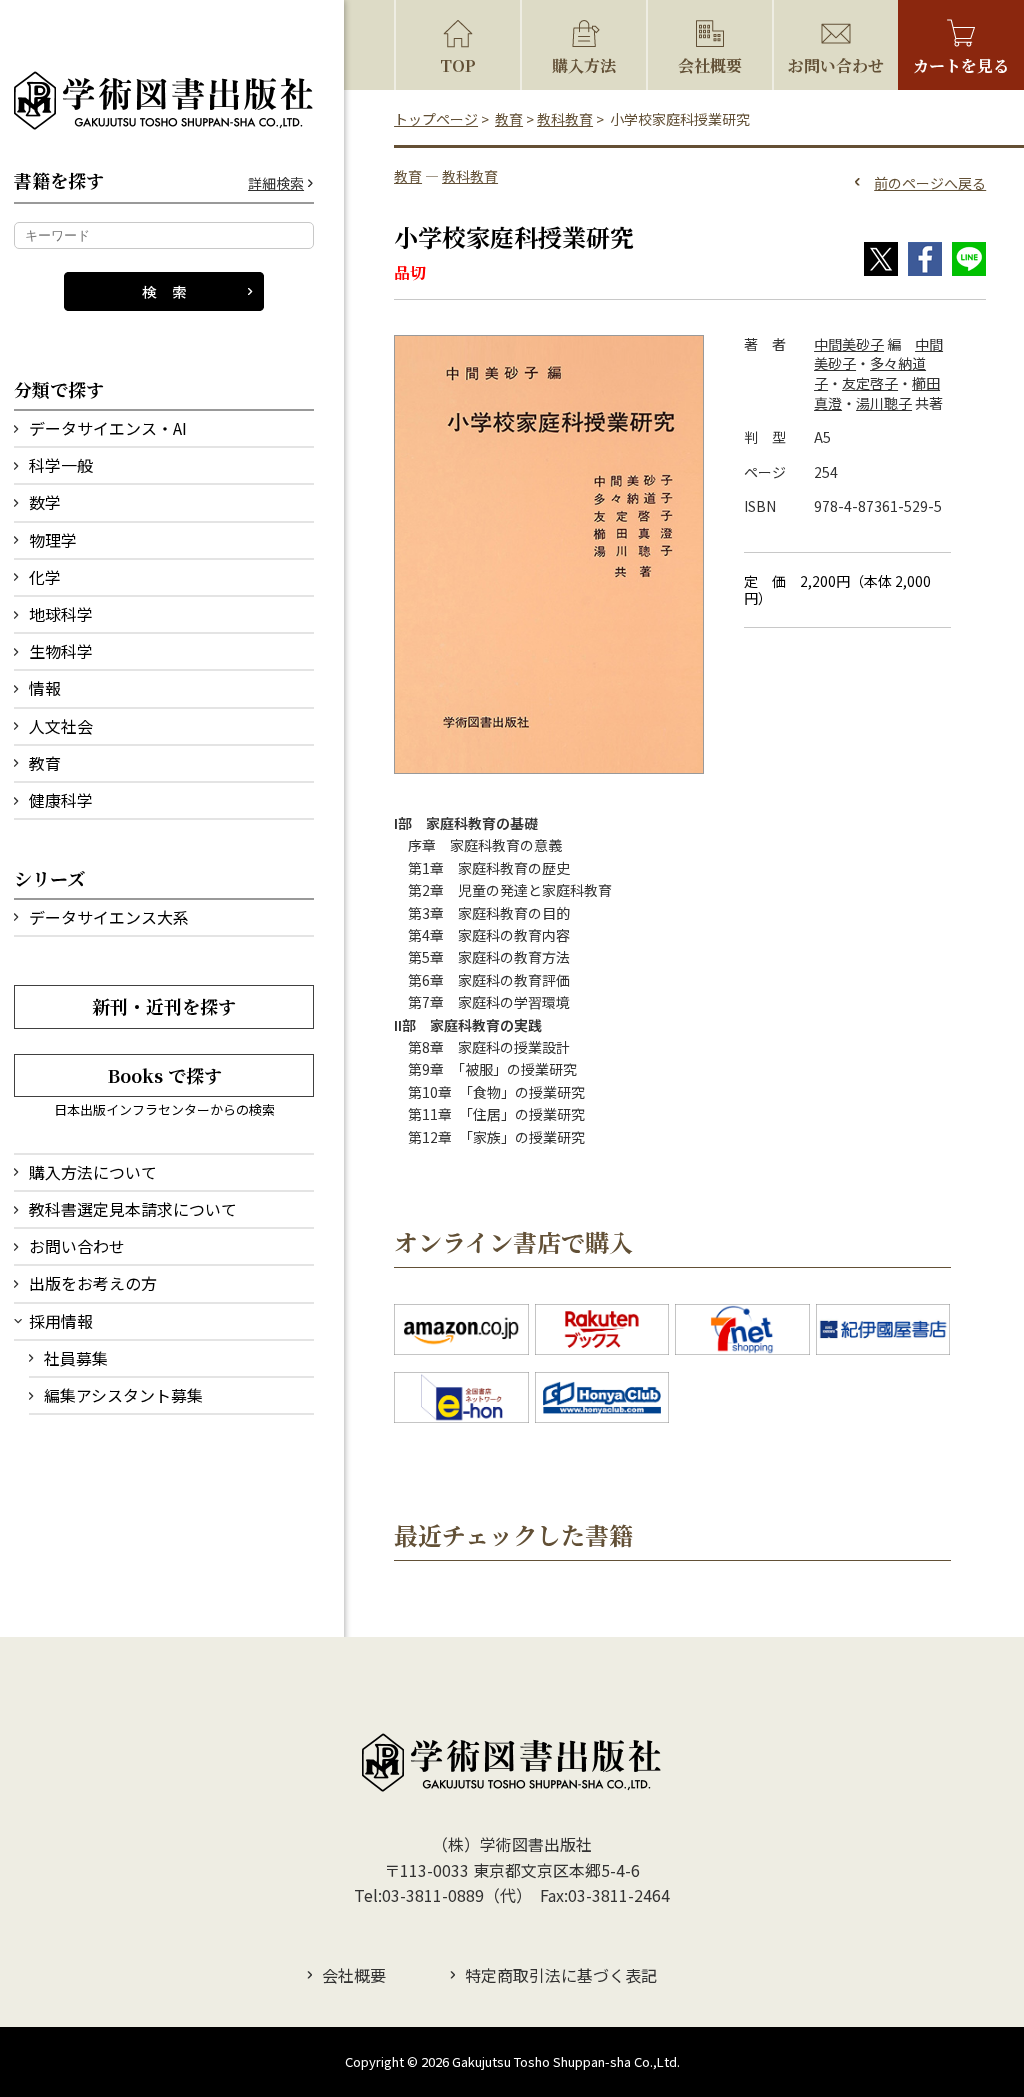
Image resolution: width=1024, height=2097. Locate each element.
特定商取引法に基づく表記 (561, 1975)
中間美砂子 (849, 344)
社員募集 (76, 1358)
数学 (45, 502)
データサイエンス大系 (109, 917)
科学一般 (61, 465)
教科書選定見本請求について (133, 1209)
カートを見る (961, 65)
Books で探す (164, 1075)
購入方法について (93, 1172)
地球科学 (61, 614)
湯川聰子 (884, 403)
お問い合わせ (77, 1246)
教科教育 (565, 119)
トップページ (436, 119)
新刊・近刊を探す (164, 1006)
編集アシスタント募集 (123, 1395)
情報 (45, 688)
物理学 (53, 540)
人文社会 (61, 726)
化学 (45, 577)
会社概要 (710, 65)
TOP (458, 65)
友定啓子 (870, 383)
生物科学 (61, 651)
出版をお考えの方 (93, 1283)
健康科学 (61, 800)
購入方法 (584, 65)
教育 (45, 763)
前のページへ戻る (930, 183)
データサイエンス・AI (108, 428)
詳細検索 (276, 183)
